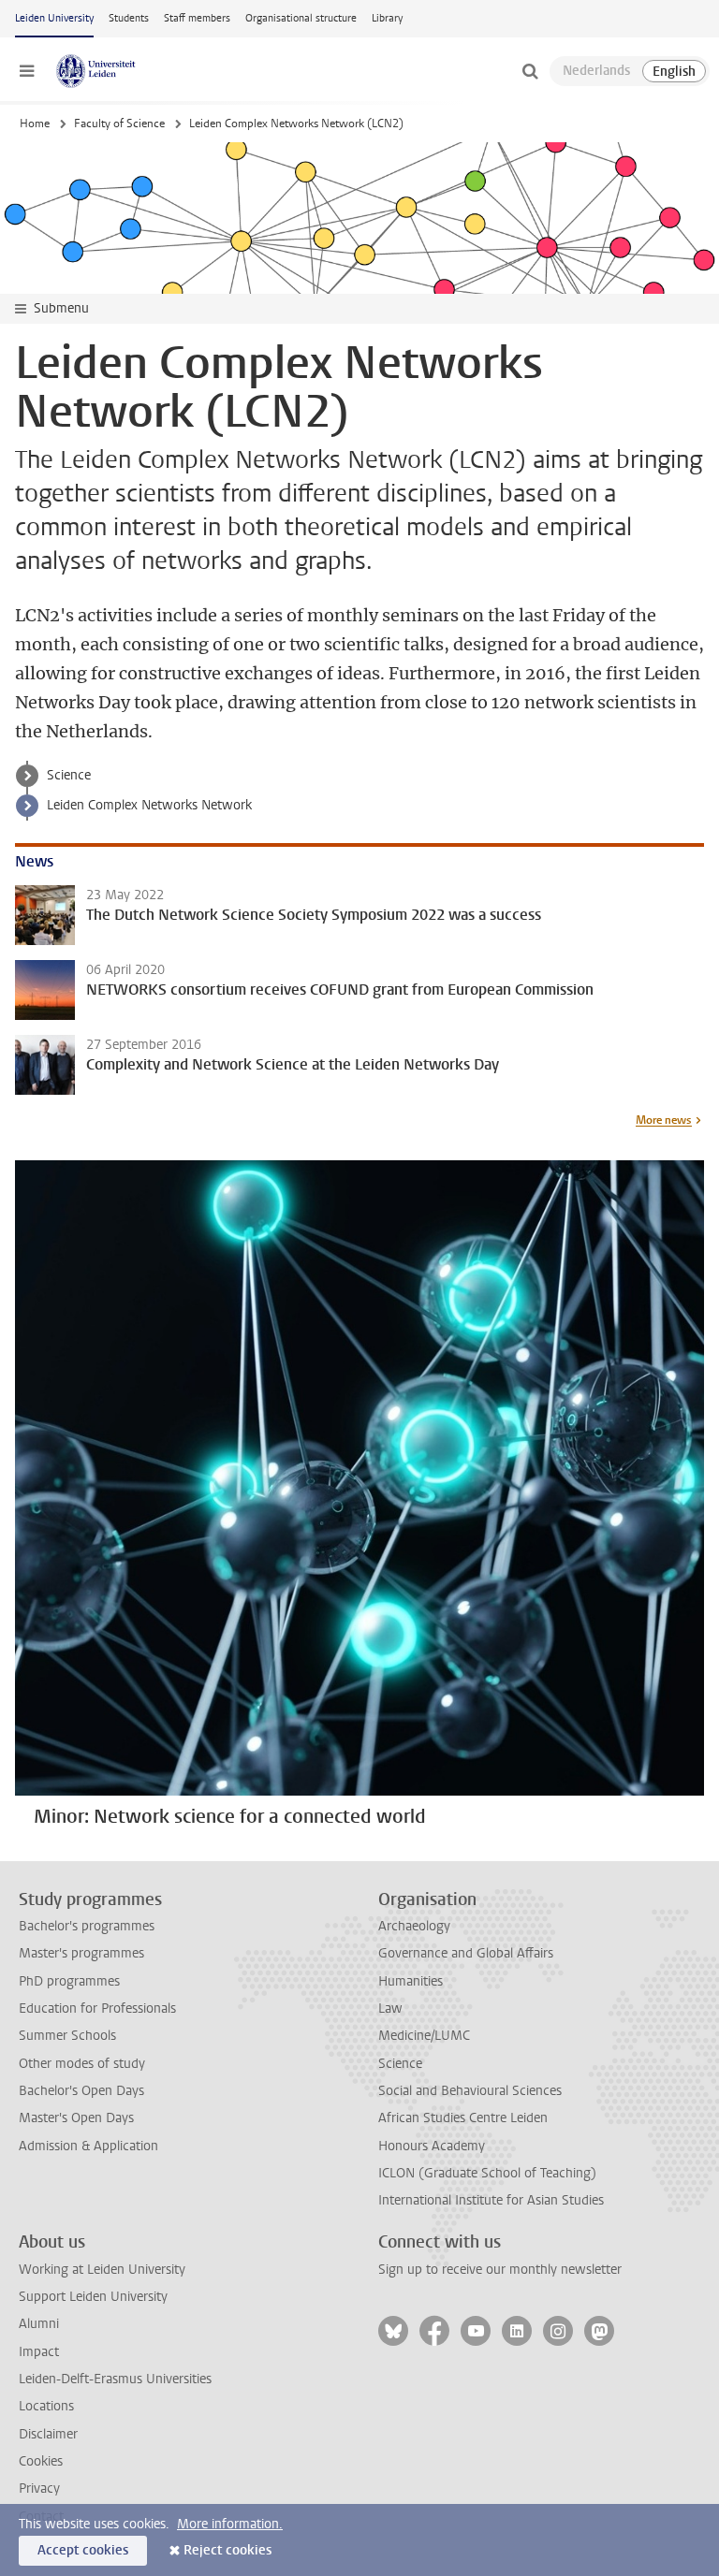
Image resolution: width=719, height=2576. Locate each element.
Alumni (39, 2324)
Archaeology (414, 1926)
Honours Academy (432, 2146)
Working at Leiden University (102, 2270)
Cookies (41, 2461)
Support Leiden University (93, 2297)
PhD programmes (69, 1981)
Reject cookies (227, 2550)
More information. (230, 2524)
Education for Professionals (97, 2008)
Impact (39, 2352)
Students (129, 18)
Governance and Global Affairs (466, 1953)
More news (664, 1120)
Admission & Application (88, 2146)
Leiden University (54, 18)
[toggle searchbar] (530, 71)
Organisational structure (301, 18)
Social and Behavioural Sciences (470, 2091)
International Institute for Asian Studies (491, 2200)
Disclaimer (48, 2434)
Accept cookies (83, 2550)
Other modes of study (82, 2064)
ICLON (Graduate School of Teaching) (487, 2173)
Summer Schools (67, 2036)
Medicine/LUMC (424, 2036)
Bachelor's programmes (87, 1926)
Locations (46, 2406)
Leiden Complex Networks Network (149, 805)
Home (35, 124)
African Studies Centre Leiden (463, 2118)
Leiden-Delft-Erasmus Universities (115, 2379)
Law (390, 2008)
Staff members (197, 18)
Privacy (39, 2489)
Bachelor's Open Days (81, 2091)
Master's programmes (81, 1953)
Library (387, 18)
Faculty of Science (119, 124)
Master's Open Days (76, 2118)
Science (69, 775)
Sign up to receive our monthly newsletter (500, 2270)
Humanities (411, 1981)
